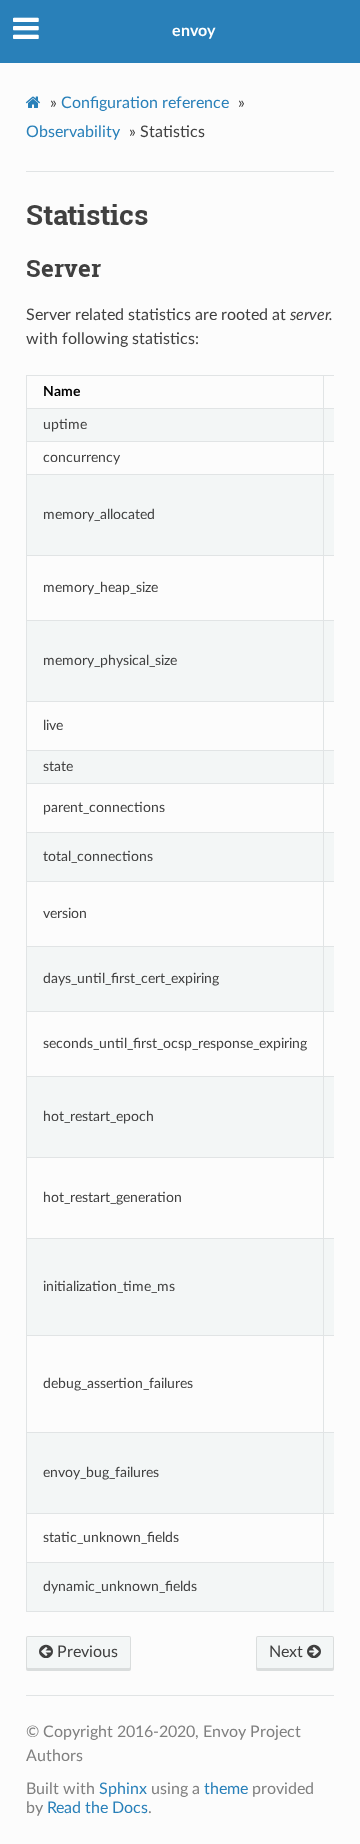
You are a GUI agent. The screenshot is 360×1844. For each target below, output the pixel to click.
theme (226, 1789)
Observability (73, 132)
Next (288, 1652)
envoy (193, 31)
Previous (85, 1652)
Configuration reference (145, 103)
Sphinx (123, 1789)
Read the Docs (97, 1808)
